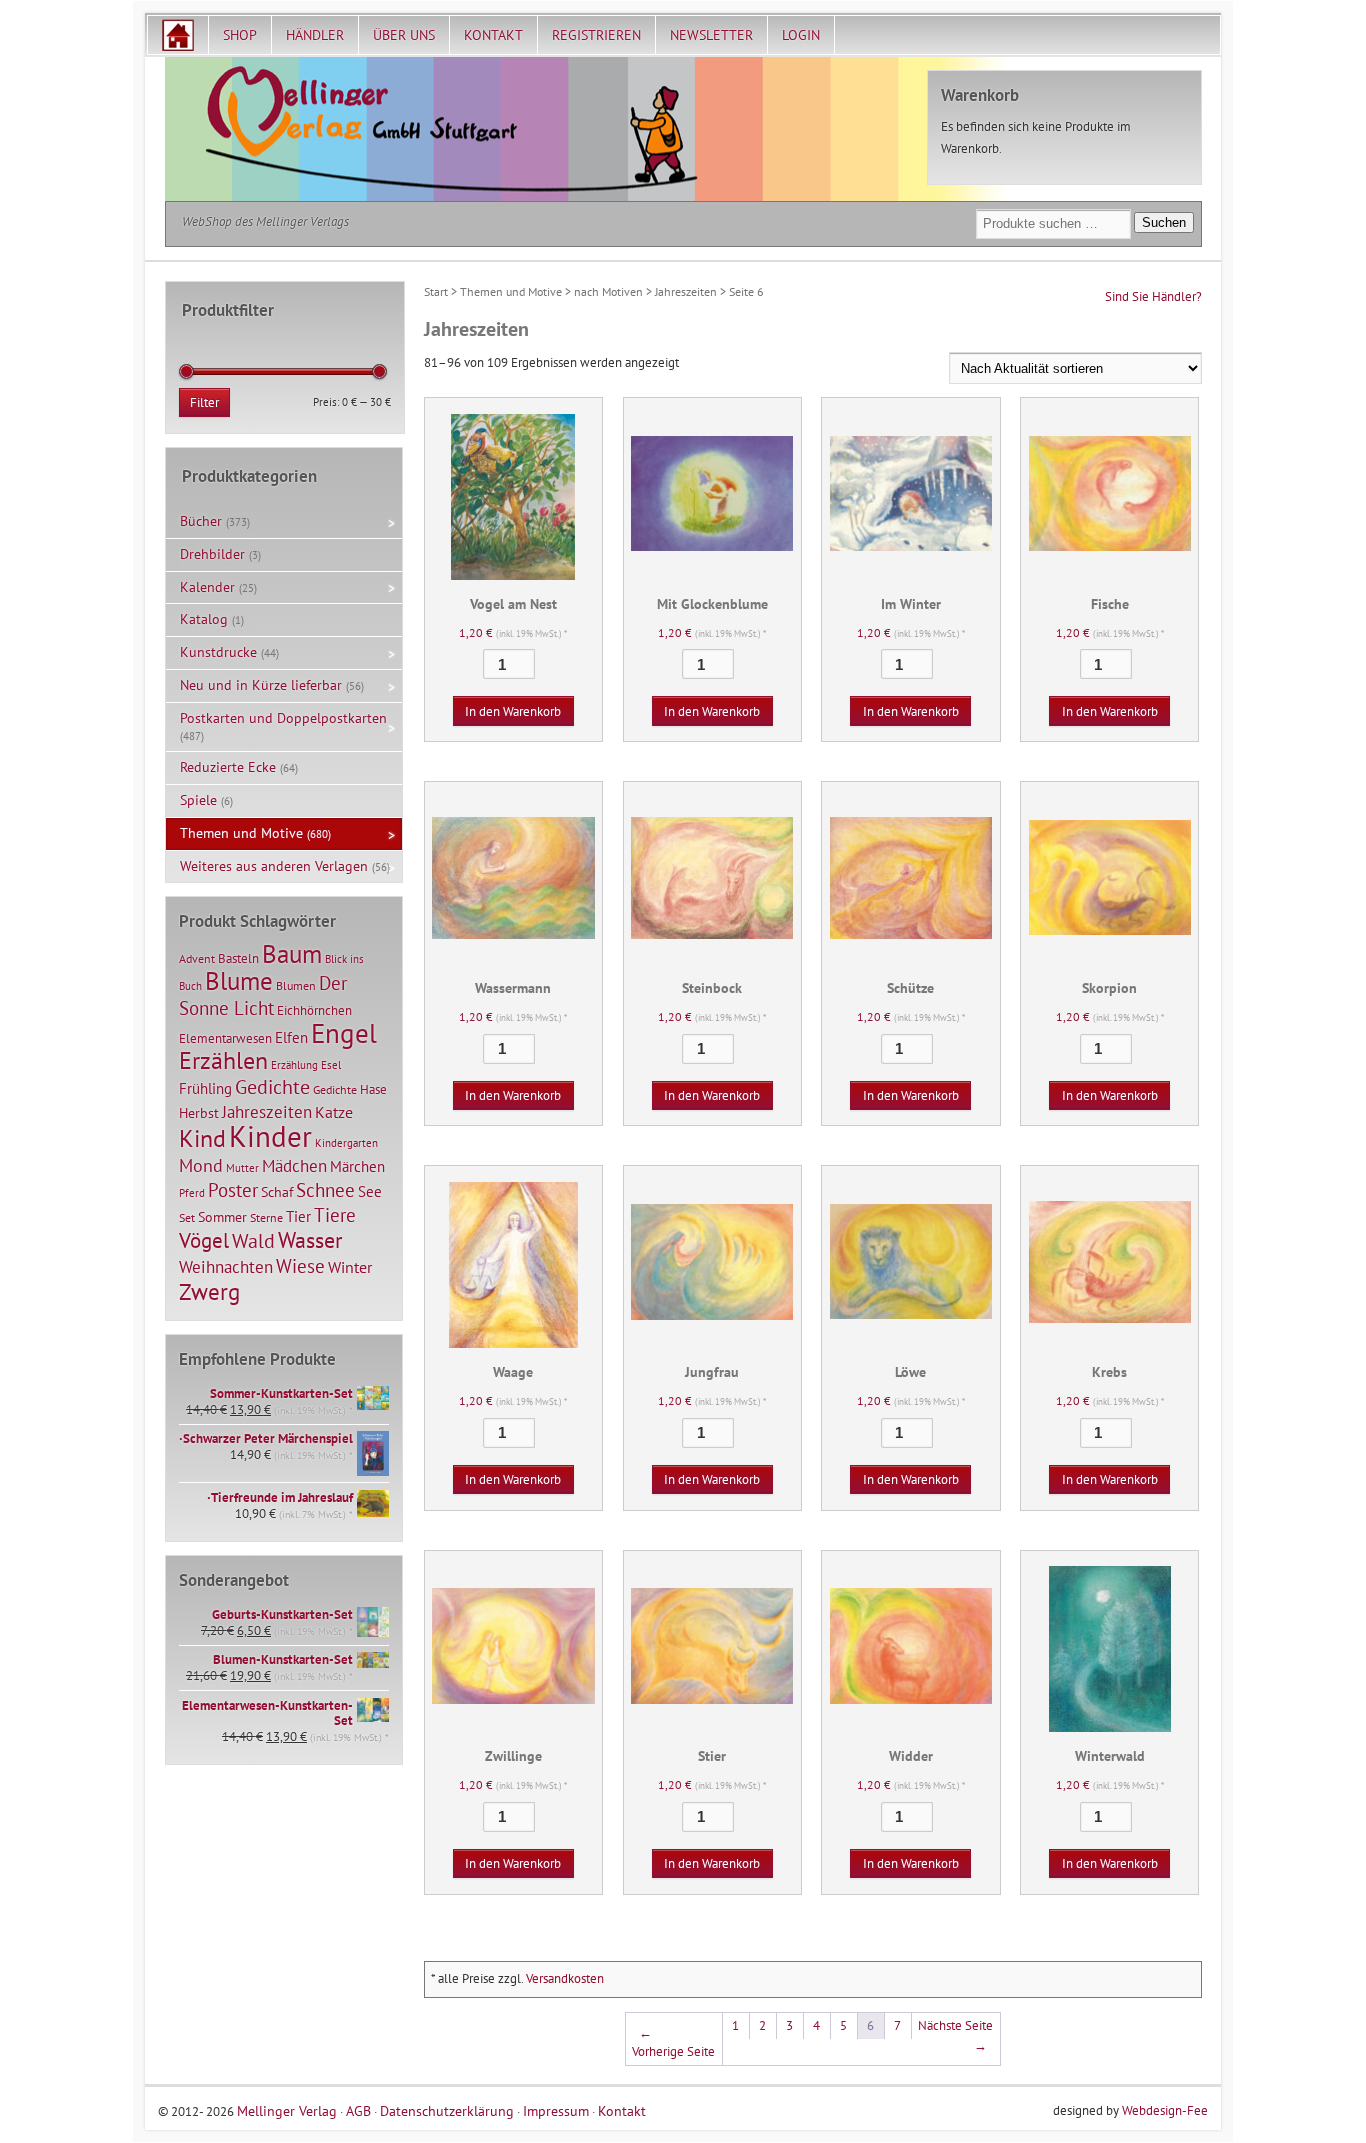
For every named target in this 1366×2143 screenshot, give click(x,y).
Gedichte (272, 1086)
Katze (334, 1111)
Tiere (335, 1214)
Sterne (266, 1217)
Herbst (199, 1113)
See (370, 1191)
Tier (298, 1216)
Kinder (270, 1136)
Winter (350, 1267)
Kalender (207, 587)
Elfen (291, 1037)
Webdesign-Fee (1165, 2110)
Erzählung (294, 1065)
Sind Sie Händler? (1153, 296)
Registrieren (596, 35)
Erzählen (223, 1060)
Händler (315, 35)
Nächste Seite (955, 2035)
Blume (239, 981)
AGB (358, 2110)
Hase (373, 1089)
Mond (201, 1165)
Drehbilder (212, 554)
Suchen (1164, 222)
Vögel (204, 1240)
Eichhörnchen (314, 1010)
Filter (204, 402)
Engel (344, 1033)
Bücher (201, 521)
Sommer (222, 1217)
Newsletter (711, 35)
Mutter (242, 1168)
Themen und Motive (511, 291)
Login (801, 35)
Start (436, 291)
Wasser (310, 1240)
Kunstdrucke (218, 652)
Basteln (238, 958)
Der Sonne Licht (263, 995)
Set (187, 1217)
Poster (233, 1190)
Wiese (300, 1266)
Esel (331, 1065)
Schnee (325, 1190)
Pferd (192, 1193)
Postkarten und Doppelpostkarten (283, 718)
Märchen (357, 1166)
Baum (292, 953)
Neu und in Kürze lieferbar (261, 685)
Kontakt (493, 35)
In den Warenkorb (513, 711)
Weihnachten (226, 1266)
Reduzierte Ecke (228, 767)
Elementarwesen (225, 1038)
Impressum (556, 2110)
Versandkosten (565, 1978)
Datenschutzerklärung (447, 2110)
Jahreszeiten (686, 291)
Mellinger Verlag (287, 2110)
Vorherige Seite (673, 2042)
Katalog (204, 619)
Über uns (404, 35)
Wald (253, 1241)
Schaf (277, 1192)
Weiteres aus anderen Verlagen (274, 866)
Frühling (205, 1088)
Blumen (296, 985)
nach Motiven (608, 291)
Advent (197, 958)
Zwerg (209, 1291)
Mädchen (294, 1165)
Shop (240, 35)
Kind (202, 1138)
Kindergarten (346, 1143)
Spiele (198, 800)
